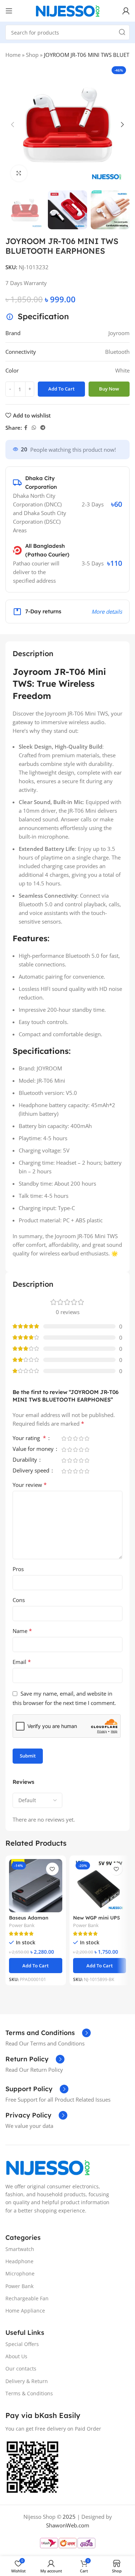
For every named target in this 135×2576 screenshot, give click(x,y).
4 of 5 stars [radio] (81, 1438)
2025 (69, 2517)
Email (22, 1662)
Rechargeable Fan (27, 2298)
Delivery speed (32, 1471)
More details (107, 612)
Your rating (29, 1438)
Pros (18, 1569)
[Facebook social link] (26, 428)
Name (22, 1631)
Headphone (19, 2261)
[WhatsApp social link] (34, 428)
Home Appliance (25, 2311)
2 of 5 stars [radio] (69, 1438)
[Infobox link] (48, 2033)
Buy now (109, 389)
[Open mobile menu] (9, 11)
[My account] (126, 11)
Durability (26, 1460)
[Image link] (48, 2167)
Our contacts (21, 2369)
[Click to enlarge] (19, 173)
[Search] (122, 32)
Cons (19, 1600)
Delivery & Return (27, 2381)
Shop (32, 55)
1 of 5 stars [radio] (64, 1438)
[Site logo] (68, 10)
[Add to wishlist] (52, 1869)
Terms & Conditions (29, 2393)
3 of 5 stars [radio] (75, 1438)
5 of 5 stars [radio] (87, 1438)
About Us (16, 2356)
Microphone (20, 2273)
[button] (13, 125)
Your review (30, 1485)
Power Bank (22, 1925)
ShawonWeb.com (68, 2525)
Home (13, 55)
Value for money (34, 1449)
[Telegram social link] (43, 428)
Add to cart (61, 389)
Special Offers (22, 2344)
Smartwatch (20, 2249)
